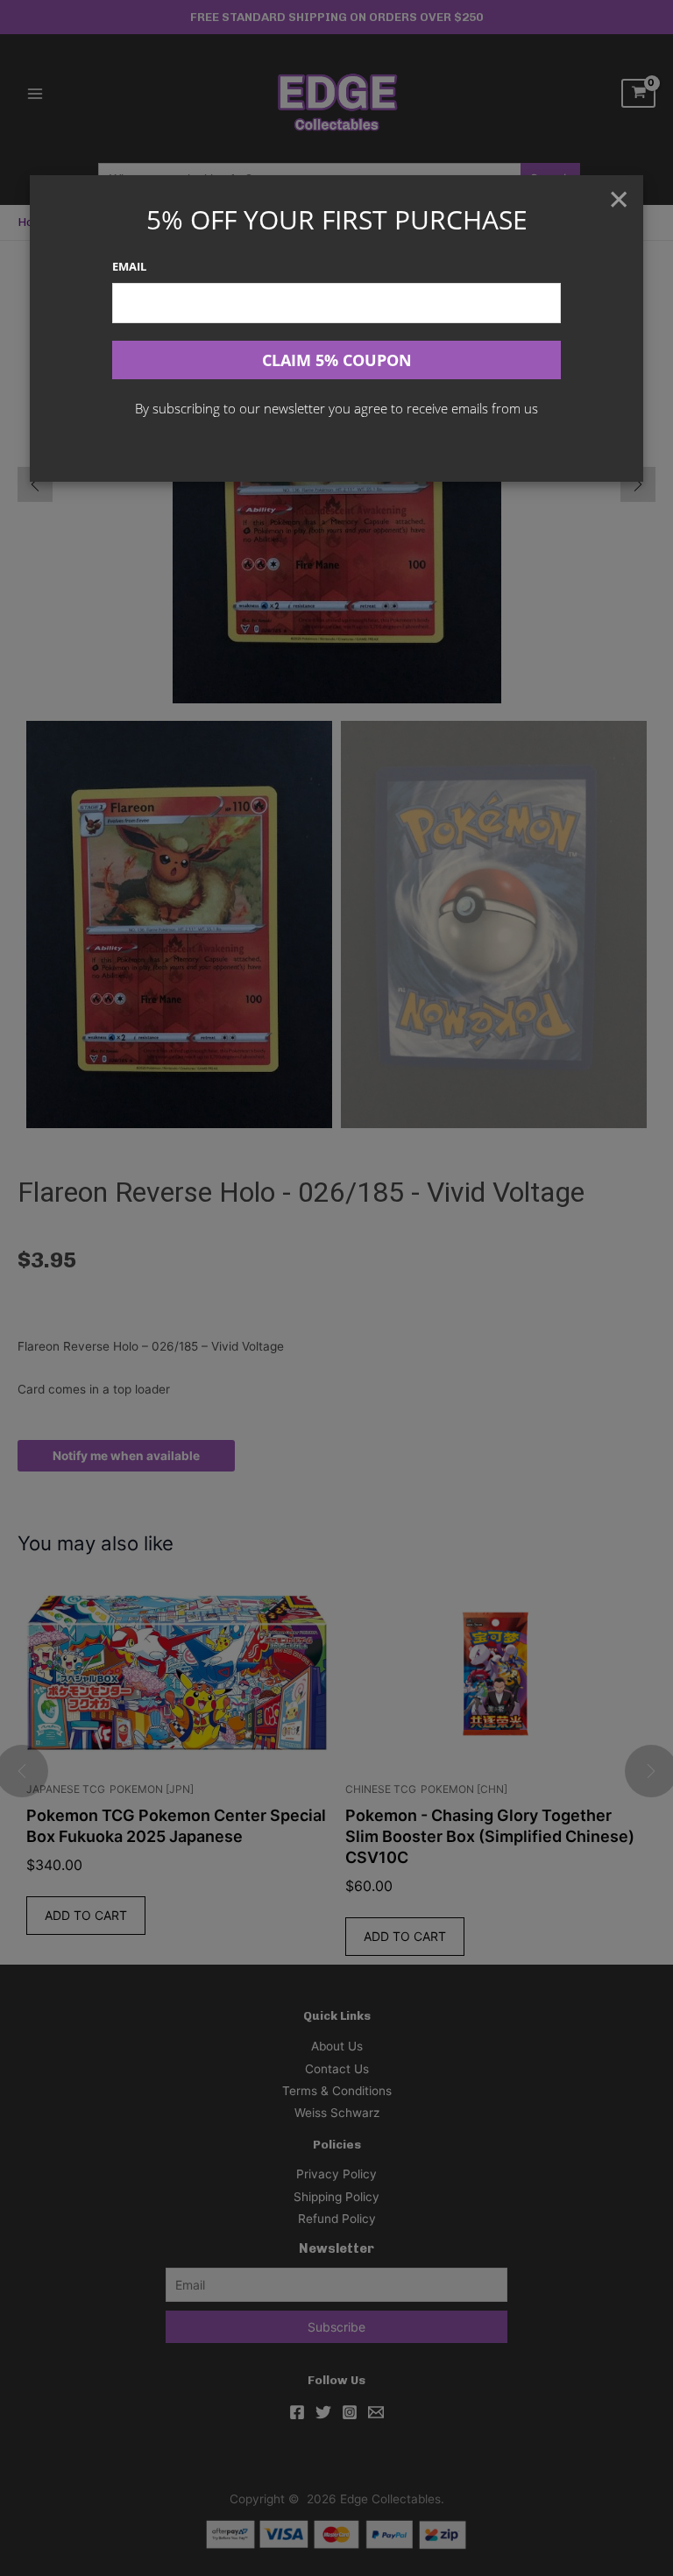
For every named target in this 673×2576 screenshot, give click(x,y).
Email (129, 266)
